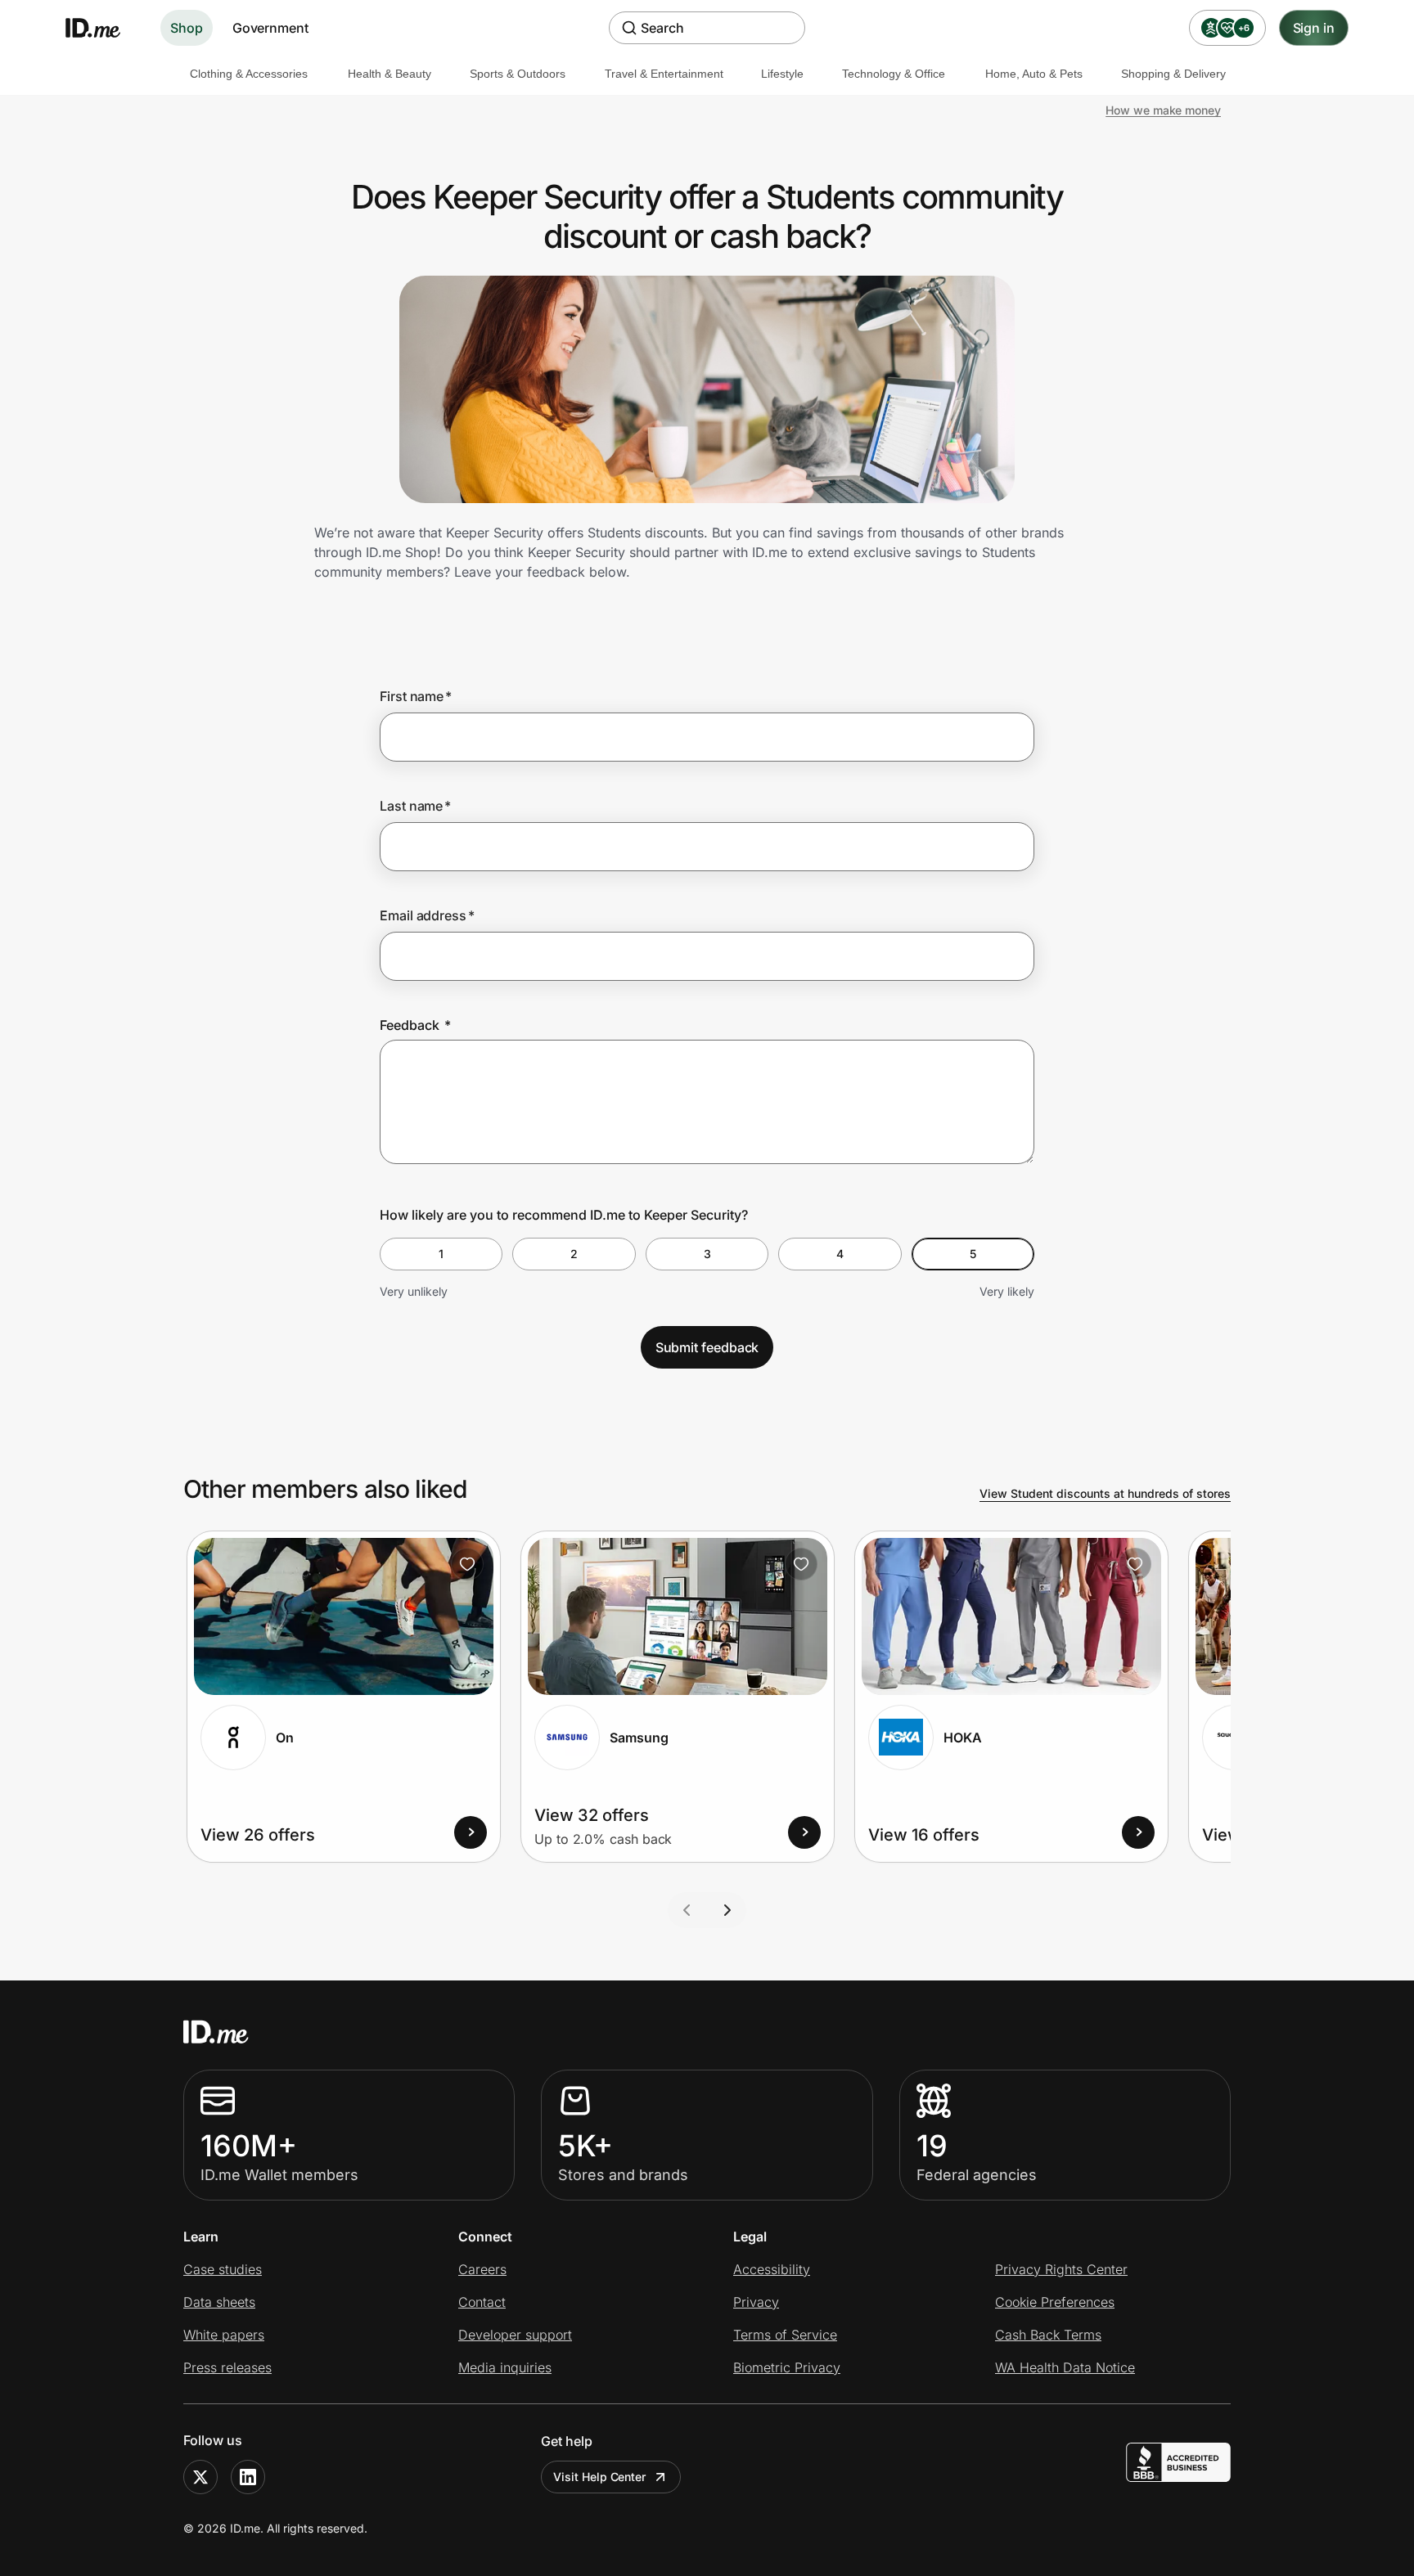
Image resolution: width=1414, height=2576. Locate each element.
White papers (224, 2335)
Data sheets (219, 2302)
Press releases (227, 2367)
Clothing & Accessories (249, 74)
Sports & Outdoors (518, 74)
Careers (482, 2269)
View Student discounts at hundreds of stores (1105, 1493)
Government (270, 28)
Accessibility (772, 2269)
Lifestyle (782, 74)
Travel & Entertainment (664, 74)
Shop (187, 28)
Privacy (756, 2302)
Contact (482, 2302)
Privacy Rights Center (1061, 2269)
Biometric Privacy (787, 2367)
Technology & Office (894, 74)
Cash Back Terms (1048, 2335)
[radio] (441, 1254)
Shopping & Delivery (1173, 74)
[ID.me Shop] (103, 28)
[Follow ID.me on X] (200, 2477)
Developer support (515, 2335)
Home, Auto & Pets (1034, 74)
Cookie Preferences (1055, 2302)
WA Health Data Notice (1065, 2367)
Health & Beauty (390, 74)
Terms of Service (785, 2335)
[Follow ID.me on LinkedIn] (248, 2477)
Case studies (223, 2269)
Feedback (415, 1025)
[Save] (467, 1564)
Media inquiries (505, 2367)
